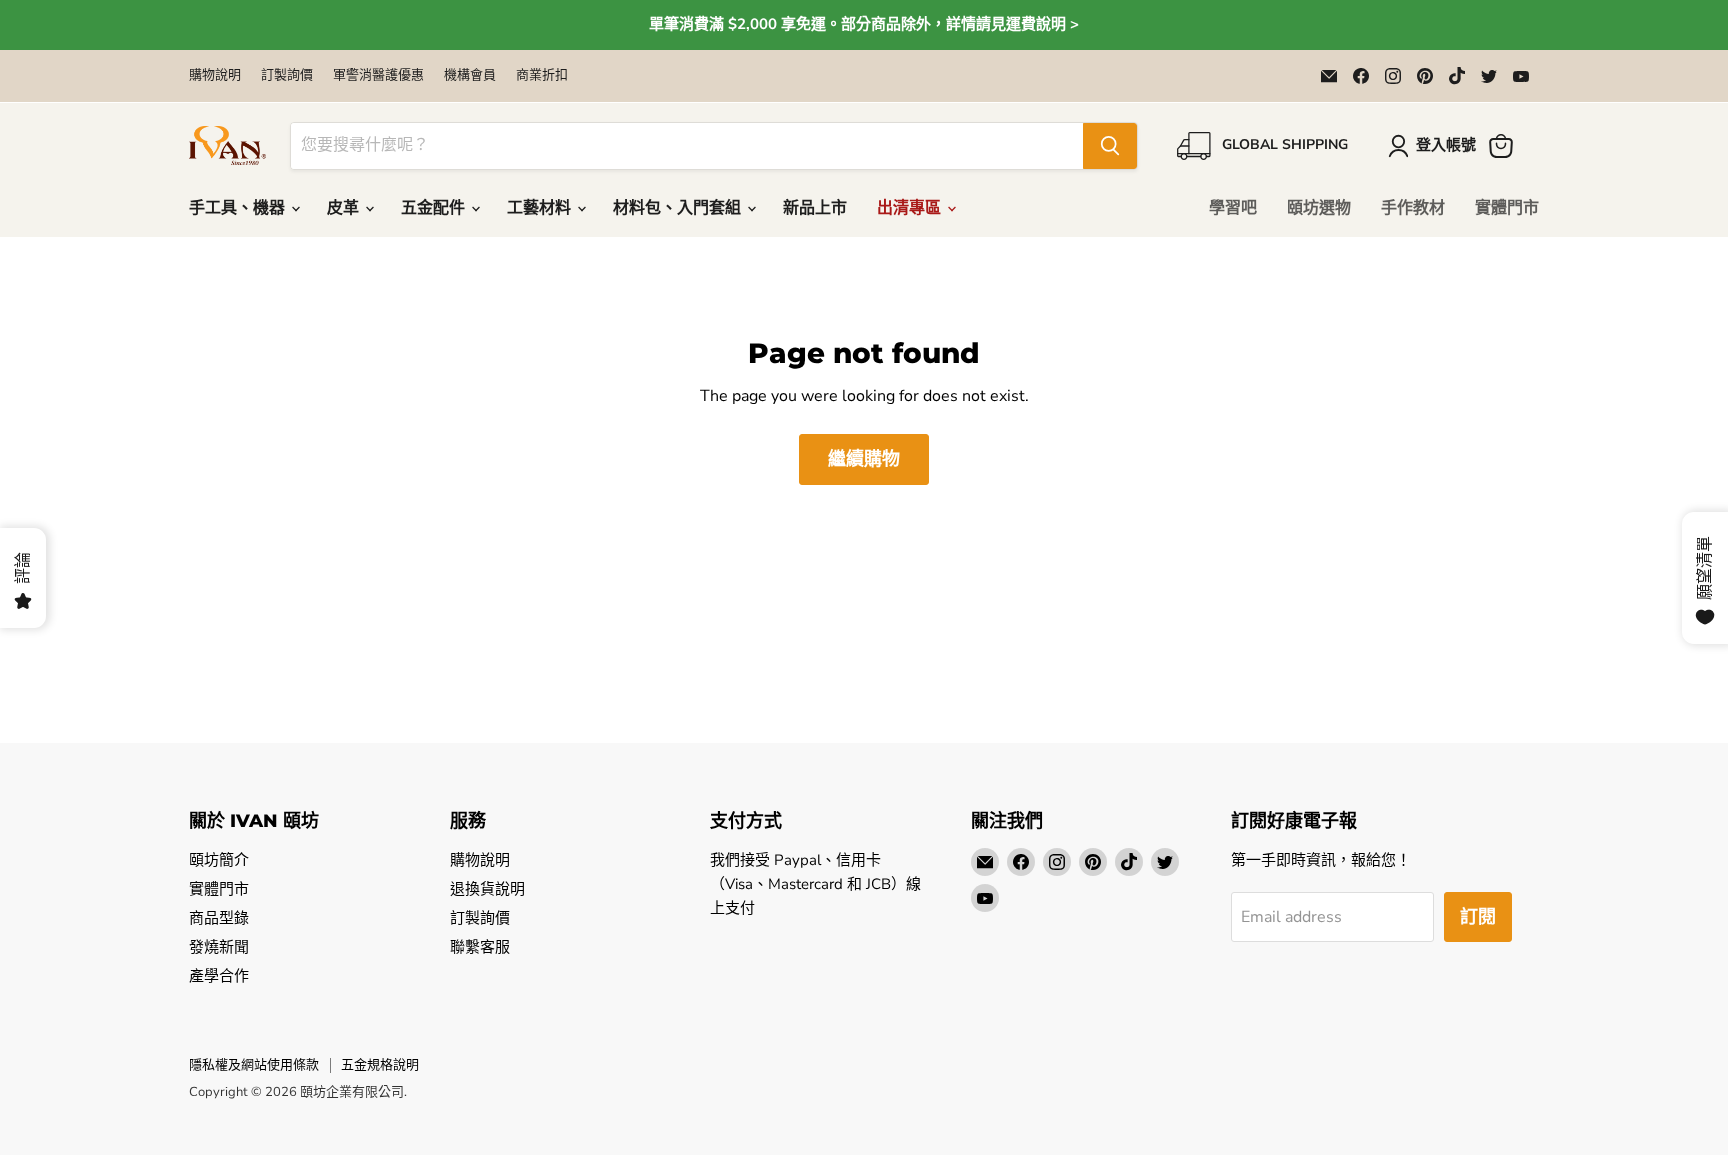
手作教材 (1413, 208)
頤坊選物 (1319, 208)
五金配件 (435, 208)
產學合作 (219, 976)
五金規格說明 (380, 1065)
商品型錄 (219, 918)
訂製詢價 (287, 75)
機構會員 (470, 75)
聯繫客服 (480, 947)
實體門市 (1507, 208)
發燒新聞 (219, 947)
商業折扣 (542, 75)
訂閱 (1478, 917)
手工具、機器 (239, 208)
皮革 (345, 208)
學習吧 (1233, 208)
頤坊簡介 (219, 860)
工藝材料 (541, 208)
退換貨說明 (487, 889)
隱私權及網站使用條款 (254, 1065)
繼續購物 (864, 459)
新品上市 (815, 208)
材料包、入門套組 (679, 208)
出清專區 (911, 208)
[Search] (1110, 146)
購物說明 (215, 75)
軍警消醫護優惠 (378, 75)
